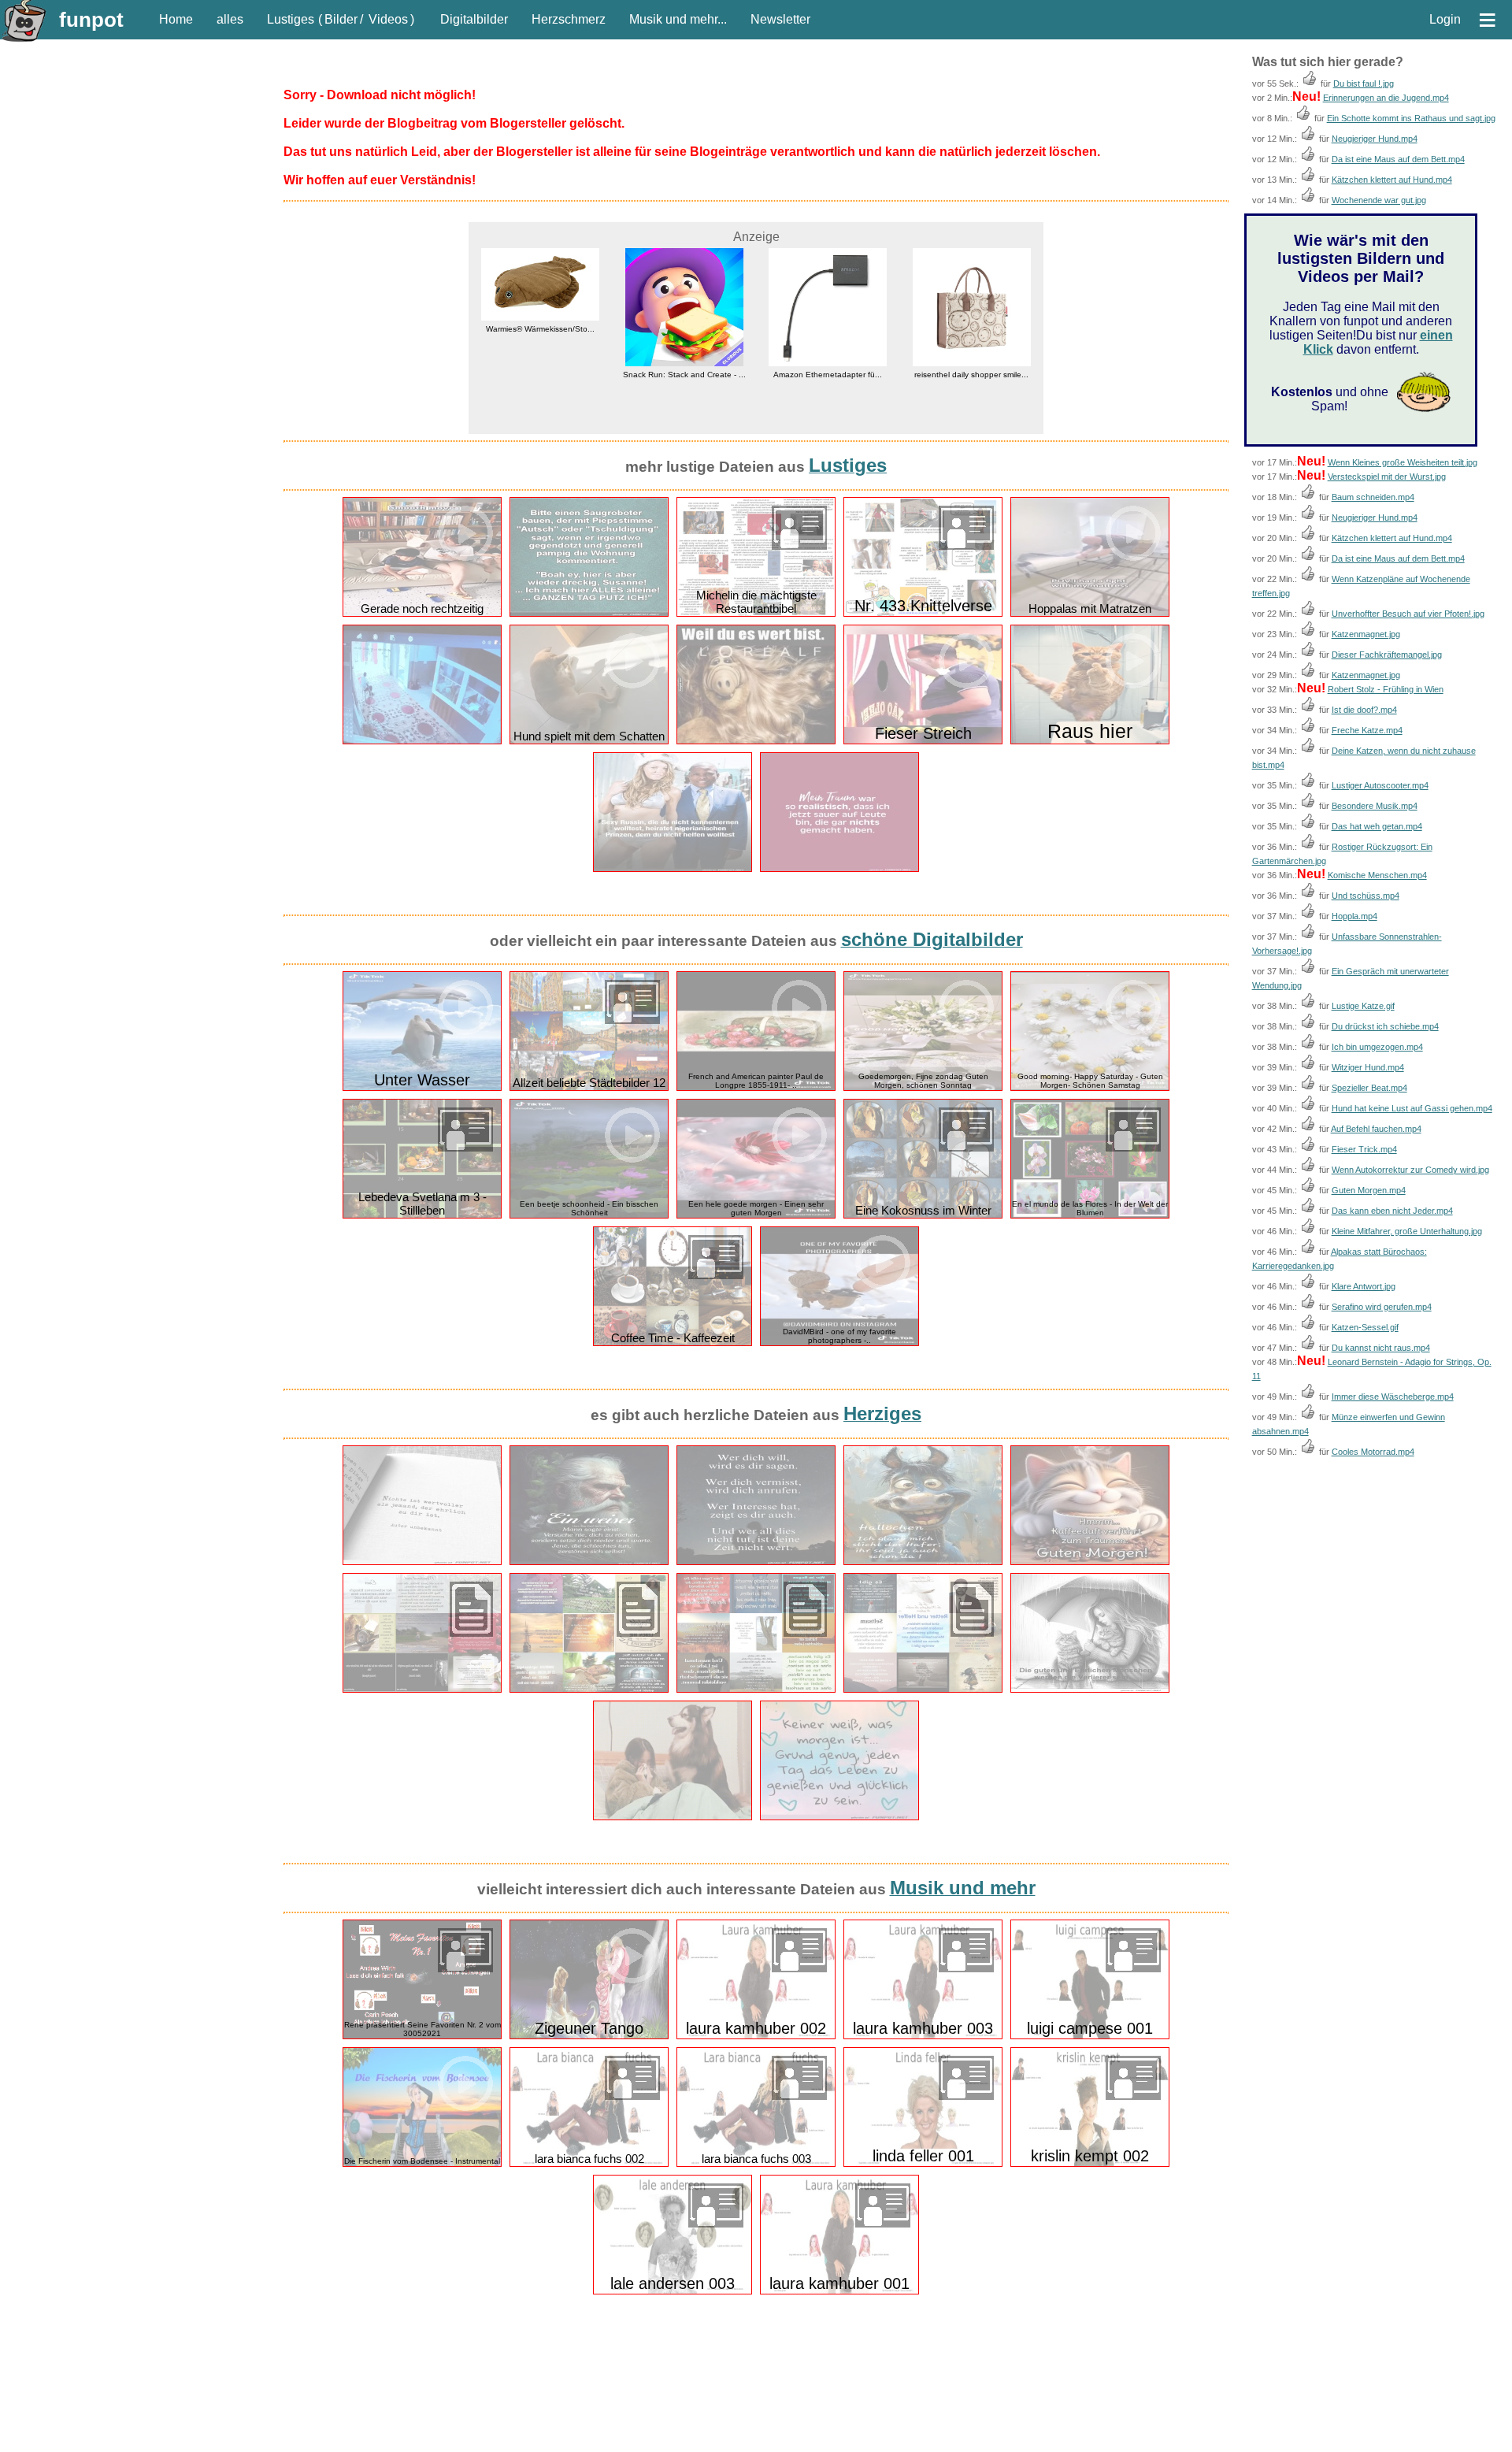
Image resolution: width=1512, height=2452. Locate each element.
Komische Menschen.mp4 (1377, 875)
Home (176, 19)
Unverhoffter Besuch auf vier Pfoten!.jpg (1408, 614)
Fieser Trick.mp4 (1364, 1149)
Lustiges (291, 19)
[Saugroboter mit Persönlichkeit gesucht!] (589, 613)
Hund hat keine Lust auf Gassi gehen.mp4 (1412, 1108)
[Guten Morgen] (1090, 1562)
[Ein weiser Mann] (589, 1562)
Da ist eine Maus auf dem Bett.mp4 (1398, 159)
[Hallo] (923, 1562)
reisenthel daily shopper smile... (828, 375)
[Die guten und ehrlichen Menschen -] (1090, 1689)
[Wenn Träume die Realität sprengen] (839, 868)
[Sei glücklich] (839, 1817)
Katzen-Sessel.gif (1365, 1327)
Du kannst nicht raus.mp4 (1381, 1348)
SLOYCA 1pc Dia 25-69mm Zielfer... (972, 375)
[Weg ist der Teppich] (422, 741)
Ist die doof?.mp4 (1364, 710)
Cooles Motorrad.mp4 (1373, 1452)
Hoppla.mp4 (1354, 916)
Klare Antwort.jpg (1364, 1286)
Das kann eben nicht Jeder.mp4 (1392, 1211)
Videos (388, 19)
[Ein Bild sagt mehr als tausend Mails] (673, 868)
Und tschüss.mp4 (1366, 896)
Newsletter (780, 19)
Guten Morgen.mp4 (1369, 1190)
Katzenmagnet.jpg (1366, 634)
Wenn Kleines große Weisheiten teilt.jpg (1403, 462)
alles (230, 19)
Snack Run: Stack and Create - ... (540, 375)
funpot (91, 20)
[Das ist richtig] (422, 1562)
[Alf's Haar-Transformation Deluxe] (756, 741)
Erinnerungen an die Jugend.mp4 (1386, 98)
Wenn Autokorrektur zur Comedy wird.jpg (1410, 1170)
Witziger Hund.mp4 (1368, 1067)
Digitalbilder (474, 19)
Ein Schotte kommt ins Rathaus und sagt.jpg (1411, 118)
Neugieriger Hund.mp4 (1375, 139)
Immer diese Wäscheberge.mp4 (1393, 1397)
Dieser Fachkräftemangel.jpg (1387, 655)
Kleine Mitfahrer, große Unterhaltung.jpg (1407, 1231)
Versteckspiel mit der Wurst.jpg (1387, 477)
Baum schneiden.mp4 (1373, 497)
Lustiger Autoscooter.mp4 (1380, 785)
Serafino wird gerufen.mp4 (1382, 1307)
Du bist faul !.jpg (1364, 83)
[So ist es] (756, 1562)
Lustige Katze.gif (1363, 1006)
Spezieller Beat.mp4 (1369, 1088)
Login (1445, 19)
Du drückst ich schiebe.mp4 (1385, 1026)
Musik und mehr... (678, 19)
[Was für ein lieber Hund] (673, 1817)
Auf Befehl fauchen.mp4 (1376, 1129)
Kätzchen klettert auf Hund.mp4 (1392, 180)
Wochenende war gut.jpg (1379, 200)
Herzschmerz (569, 19)
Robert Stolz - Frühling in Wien (1386, 689)
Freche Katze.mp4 (1367, 730)
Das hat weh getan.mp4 (1377, 826)
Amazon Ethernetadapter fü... (684, 375)
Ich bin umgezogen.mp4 (1377, 1047)
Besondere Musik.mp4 (1375, 806)
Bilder (341, 19)
